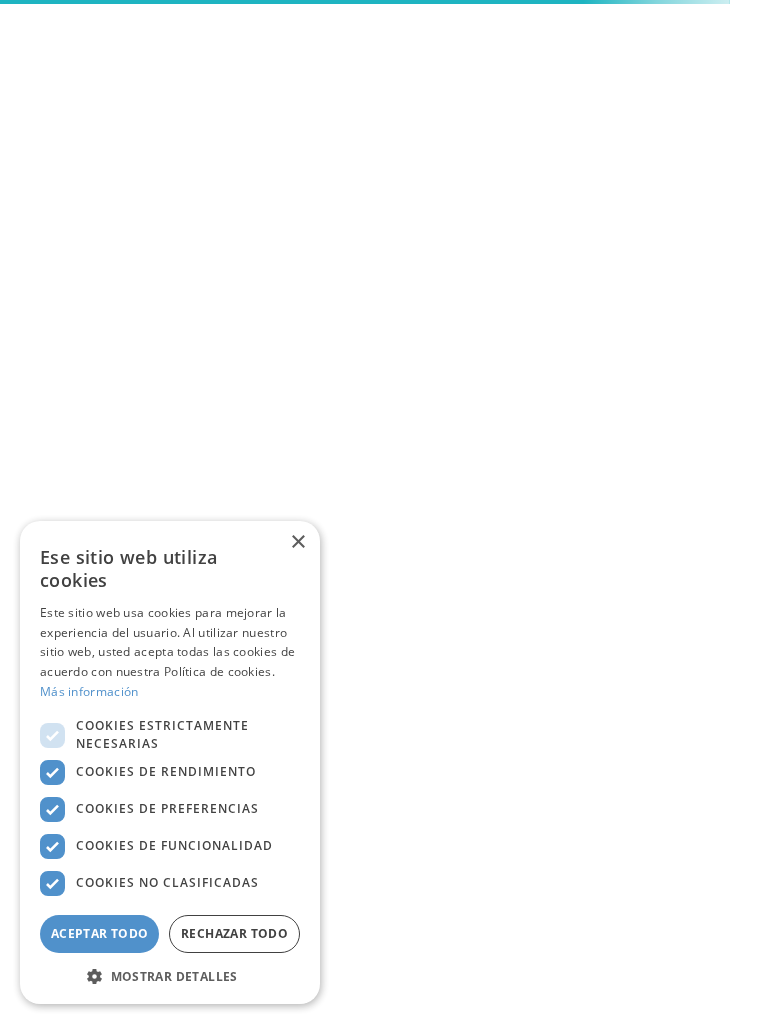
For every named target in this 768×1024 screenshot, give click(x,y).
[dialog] (170, 762)
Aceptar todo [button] (100, 933)
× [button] (297, 542)
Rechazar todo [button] (234, 933)
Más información (89, 691)
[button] (170, 975)
